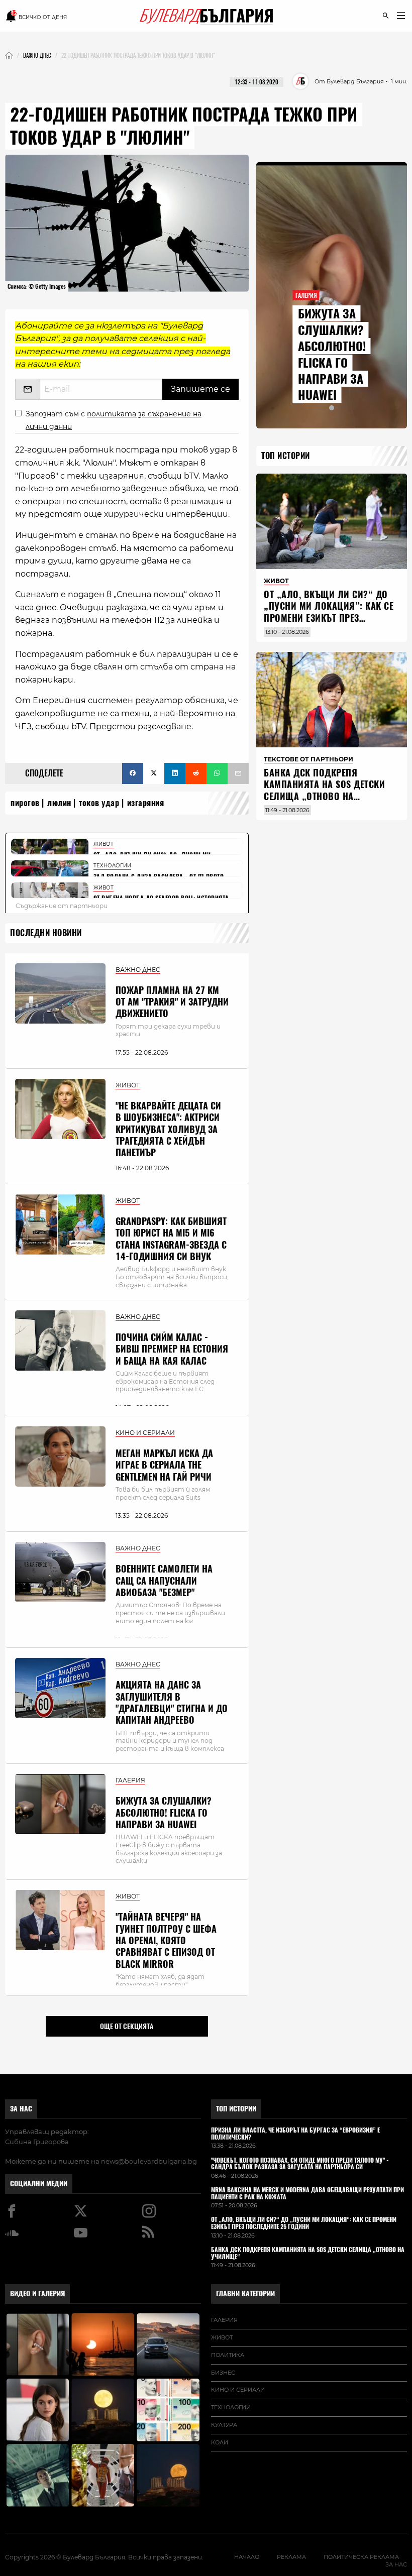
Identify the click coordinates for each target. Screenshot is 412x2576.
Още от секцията (127, 2026)
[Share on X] (154, 773)
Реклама (291, 2557)
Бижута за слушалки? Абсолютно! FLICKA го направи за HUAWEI (164, 1813)
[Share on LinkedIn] (175, 773)
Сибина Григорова (37, 2142)
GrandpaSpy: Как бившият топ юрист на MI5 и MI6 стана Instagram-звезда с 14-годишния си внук (171, 1239)
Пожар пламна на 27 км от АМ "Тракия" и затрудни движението (172, 1002)
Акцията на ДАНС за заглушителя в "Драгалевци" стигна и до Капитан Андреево (172, 1702)
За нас (21, 2109)
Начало (247, 2557)
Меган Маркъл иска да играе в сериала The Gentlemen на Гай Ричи (164, 1465)
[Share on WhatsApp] (217, 773)
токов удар (99, 803)
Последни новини (46, 933)
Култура (224, 2425)
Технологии (231, 2407)
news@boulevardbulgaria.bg (149, 2161)
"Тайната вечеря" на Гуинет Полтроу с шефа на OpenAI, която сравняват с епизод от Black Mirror (166, 1940)
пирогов (25, 803)
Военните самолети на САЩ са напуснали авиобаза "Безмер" (164, 1581)
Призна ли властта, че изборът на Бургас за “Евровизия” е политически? (295, 2134)
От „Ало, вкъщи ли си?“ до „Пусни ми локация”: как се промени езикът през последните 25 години (329, 612)
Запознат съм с (114, 420)
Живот (222, 2337)
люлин (59, 803)
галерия (224, 2320)
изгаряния (146, 803)
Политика (228, 2355)
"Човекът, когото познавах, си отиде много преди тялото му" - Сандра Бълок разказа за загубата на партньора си (300, 2164)
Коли (220, 2442)
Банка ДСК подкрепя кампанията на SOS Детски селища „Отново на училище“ (324, 790)
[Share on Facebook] (133, 773)
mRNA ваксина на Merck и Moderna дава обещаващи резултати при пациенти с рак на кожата (307, 2194)
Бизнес (223, 2373)
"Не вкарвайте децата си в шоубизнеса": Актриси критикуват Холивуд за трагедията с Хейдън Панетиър (168, 1129)
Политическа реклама (361, 2557)
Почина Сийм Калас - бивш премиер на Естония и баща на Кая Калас (172, 1349)
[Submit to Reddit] (196, 773)
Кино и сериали (238, 2390)
